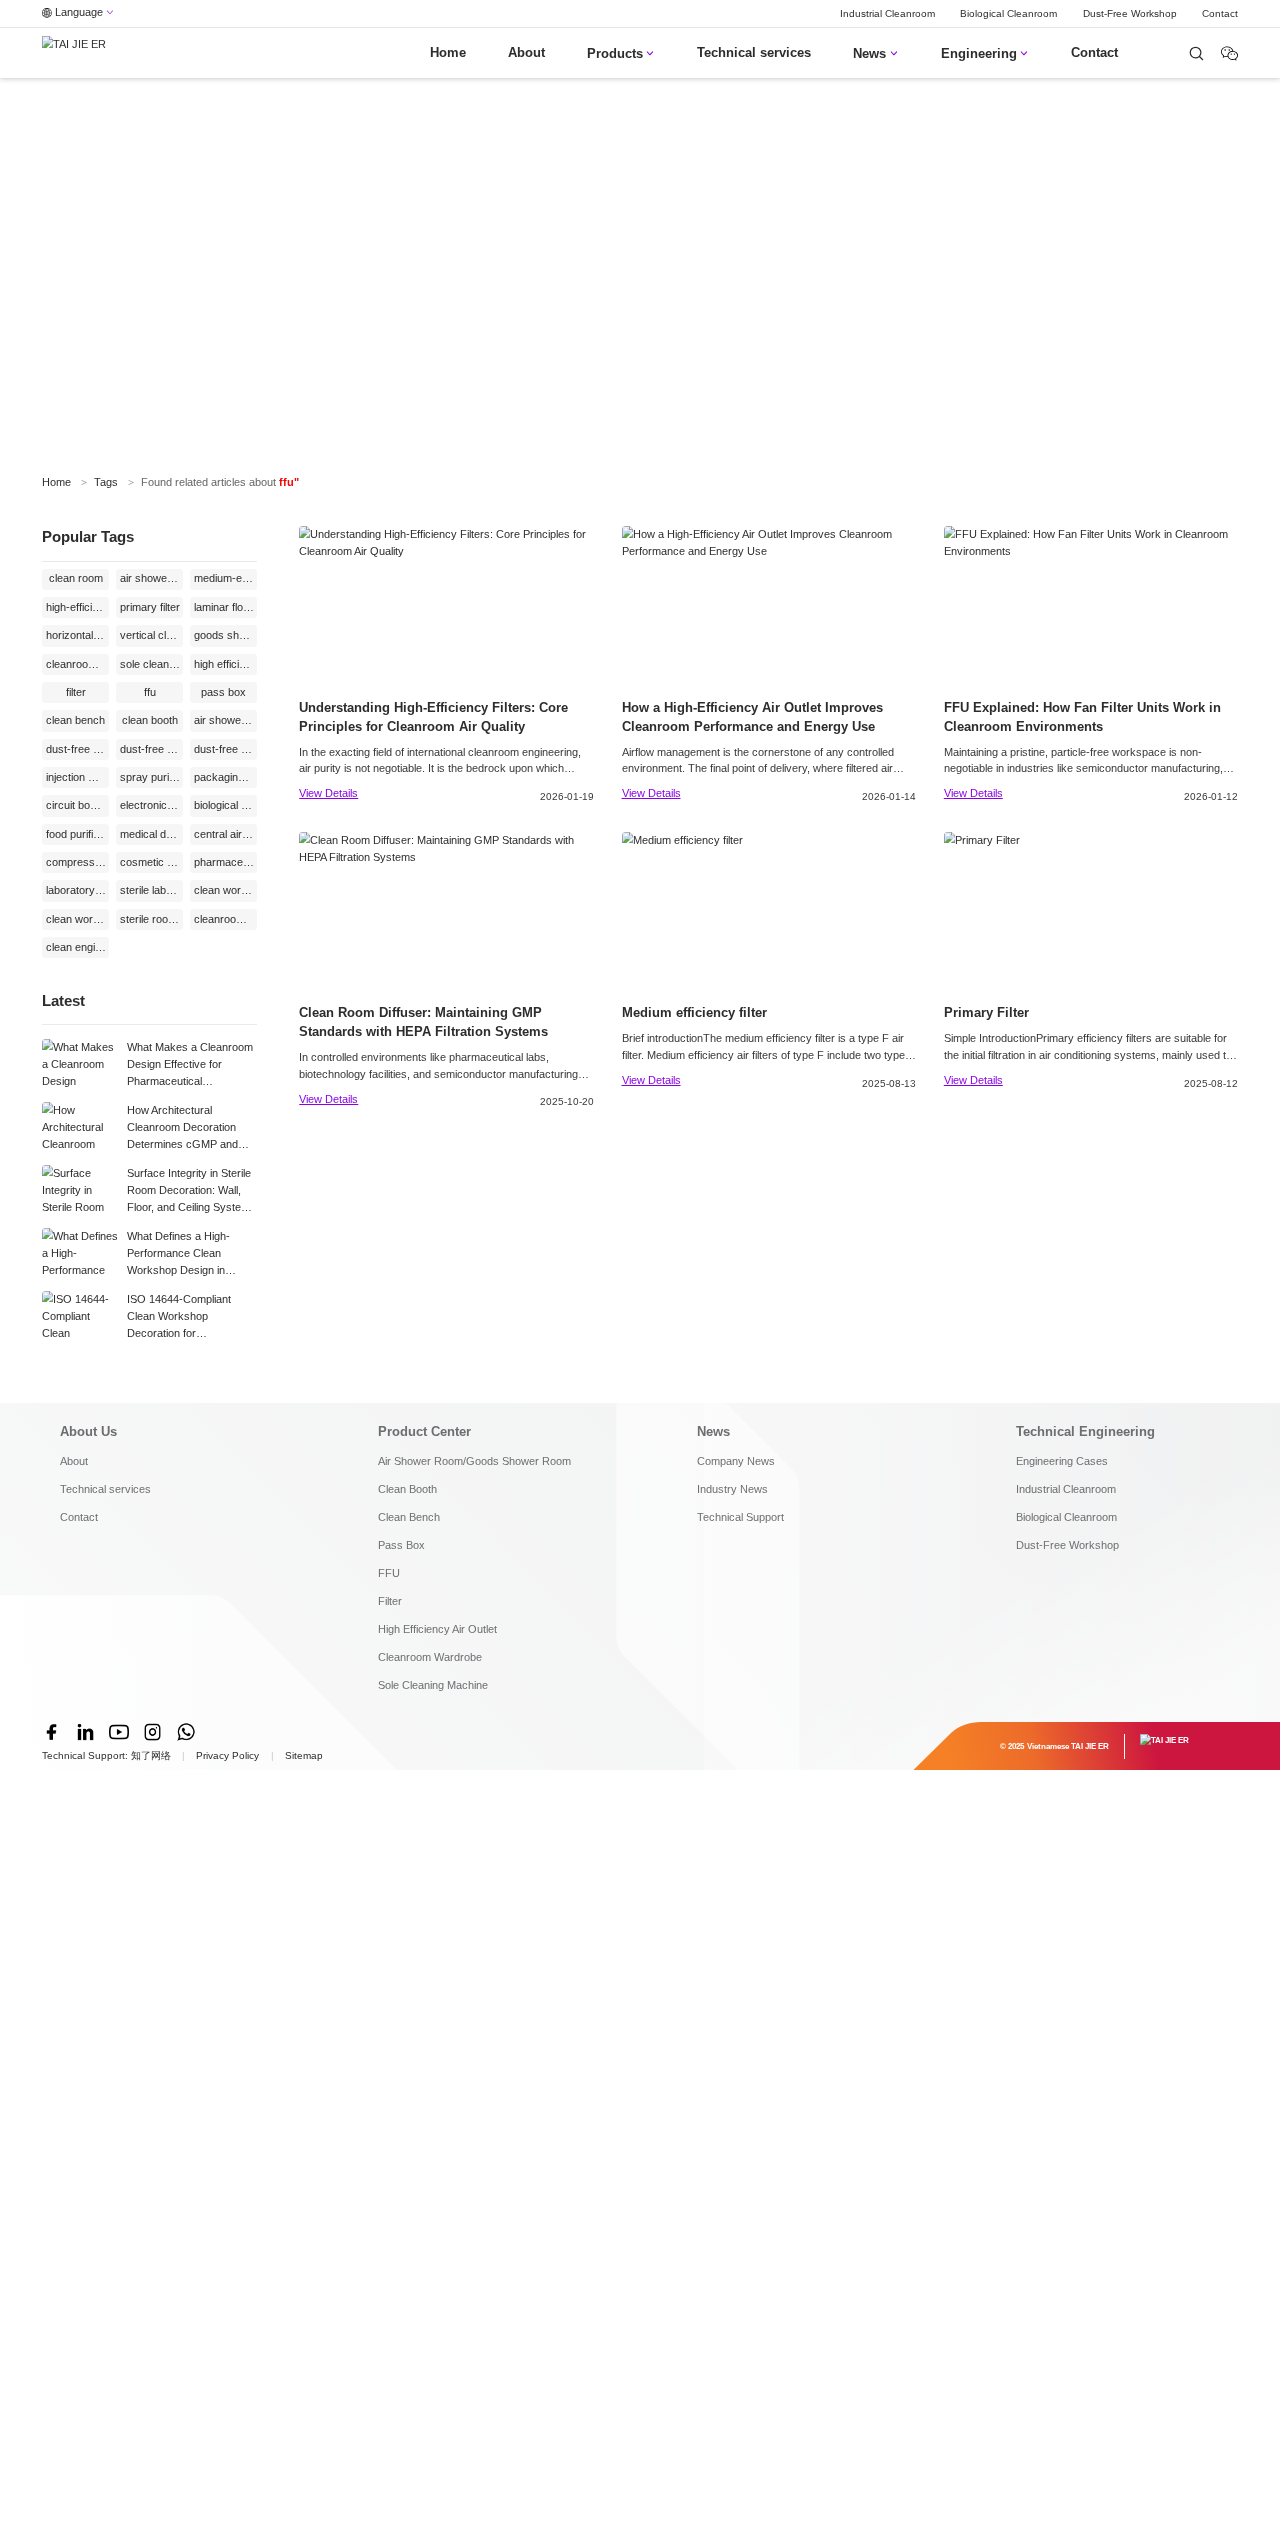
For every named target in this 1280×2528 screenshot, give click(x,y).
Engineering (985, 54)
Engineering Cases (1062, 1461)
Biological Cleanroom (1008, 13)
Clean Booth (407, 1489)
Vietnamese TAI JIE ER (1068, 1746)
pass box (223, 692)
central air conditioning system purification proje (225, 834)
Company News (736, 1461)
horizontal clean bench (77, 635)
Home (448, 53)
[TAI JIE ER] (74, 53)
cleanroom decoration (225, 919)
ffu (150, 692)
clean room (76, 578)
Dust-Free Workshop (1130, 13)
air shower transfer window (151, 578)
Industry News (732, 1489)
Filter (390, 1601)
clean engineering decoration (77, 947)
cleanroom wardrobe (77, 664)
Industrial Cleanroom (887, 13)
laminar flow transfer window (225, 607)
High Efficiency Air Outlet (437, 1629)
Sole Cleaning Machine (433, 1685)
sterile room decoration (151, 919)
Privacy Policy (227, 1755)
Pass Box (401, 1545)
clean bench (75, 720)
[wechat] (1197, 53)
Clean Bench (409, 1517)
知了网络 (151, 1755)
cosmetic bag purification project (151, 862)
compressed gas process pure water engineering (77, 862)
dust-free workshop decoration (151, 749)
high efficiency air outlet (225, 664)
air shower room (225, 720)
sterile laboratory (151, 890)
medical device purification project (151, 834)
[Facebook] (52, 1732)
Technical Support (740, 1517)
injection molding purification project (77, 777)
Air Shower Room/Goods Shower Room (474, 1461)
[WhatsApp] (186, 1732)
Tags (106, 482)
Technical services (754, 53)
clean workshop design (77, 919)
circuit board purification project (77, 805)
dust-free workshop (77, 749)
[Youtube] (119, 1732)
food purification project (77, 834)
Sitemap (304, 1755)
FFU (389, 1573)
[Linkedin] (86, 1732)
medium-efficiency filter (225, 578)
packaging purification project (225, 777)
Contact (1220, 13)
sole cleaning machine (151, 664)
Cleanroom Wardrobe (430, 1657)
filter (76, 692)
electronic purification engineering (151, 805)
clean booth (150, 720)
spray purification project (151, 777)
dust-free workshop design (225, 749)
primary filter (150, 607)
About (526, 53)
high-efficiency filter (77, 607)
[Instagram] (153, 1732)
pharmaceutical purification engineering (225, 862)
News (875, 54)
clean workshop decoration (225, 890)
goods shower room (225, 635)
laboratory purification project (77, 890)
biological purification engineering (225, 805)
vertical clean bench (151, 635)
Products (621, 54)
